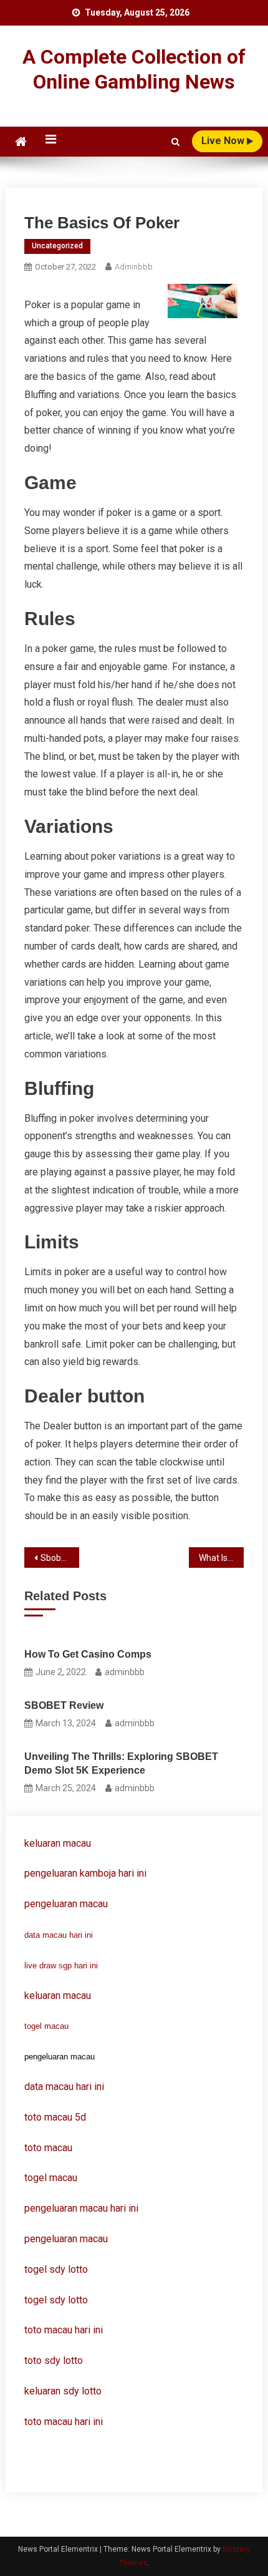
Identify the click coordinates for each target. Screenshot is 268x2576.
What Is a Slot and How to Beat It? (221, 1558)
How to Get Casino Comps (88, 1654)
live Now (224, 141)
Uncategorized (57, 246)
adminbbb (134, 267)
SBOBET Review (64, 1705)
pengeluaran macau (66, 2239)
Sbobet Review (60, 1558)
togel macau (46, 2026)
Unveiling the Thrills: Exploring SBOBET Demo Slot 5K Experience (121, 1763)
